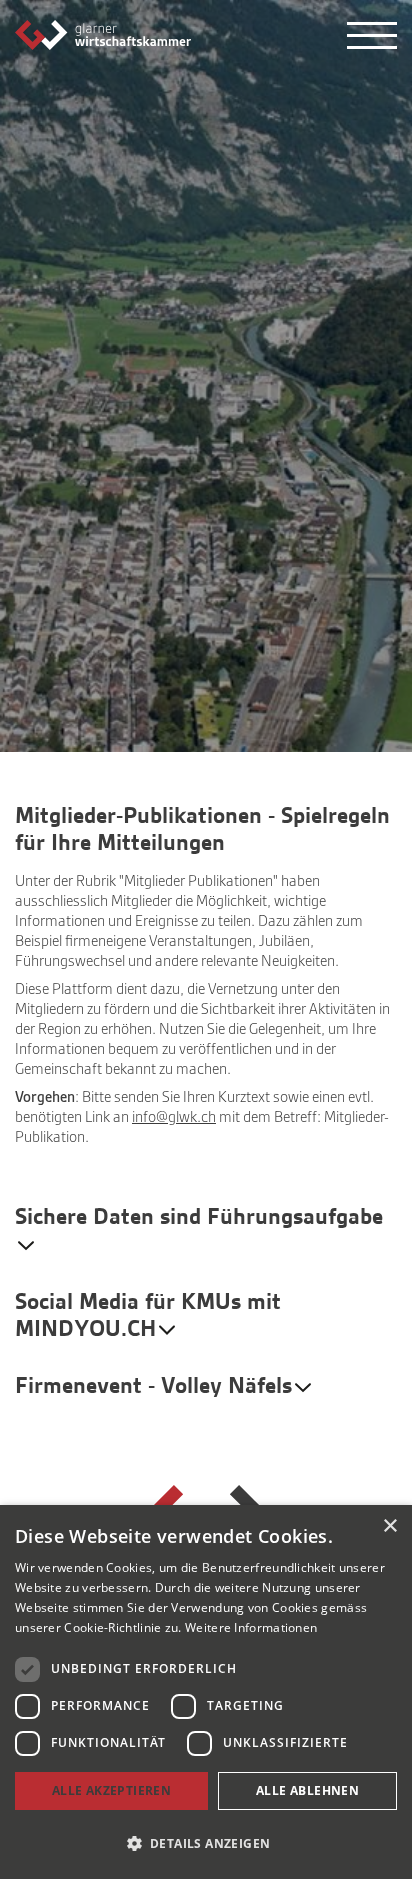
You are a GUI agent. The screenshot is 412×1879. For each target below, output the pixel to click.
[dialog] (206, 1692)
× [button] (389, 1526)
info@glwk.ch (174, 1117)
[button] (206, 1843)
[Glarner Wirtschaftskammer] (103, 34)
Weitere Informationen (251, 1627)
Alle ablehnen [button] (307, 1790)
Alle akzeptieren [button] (111, 1790)
